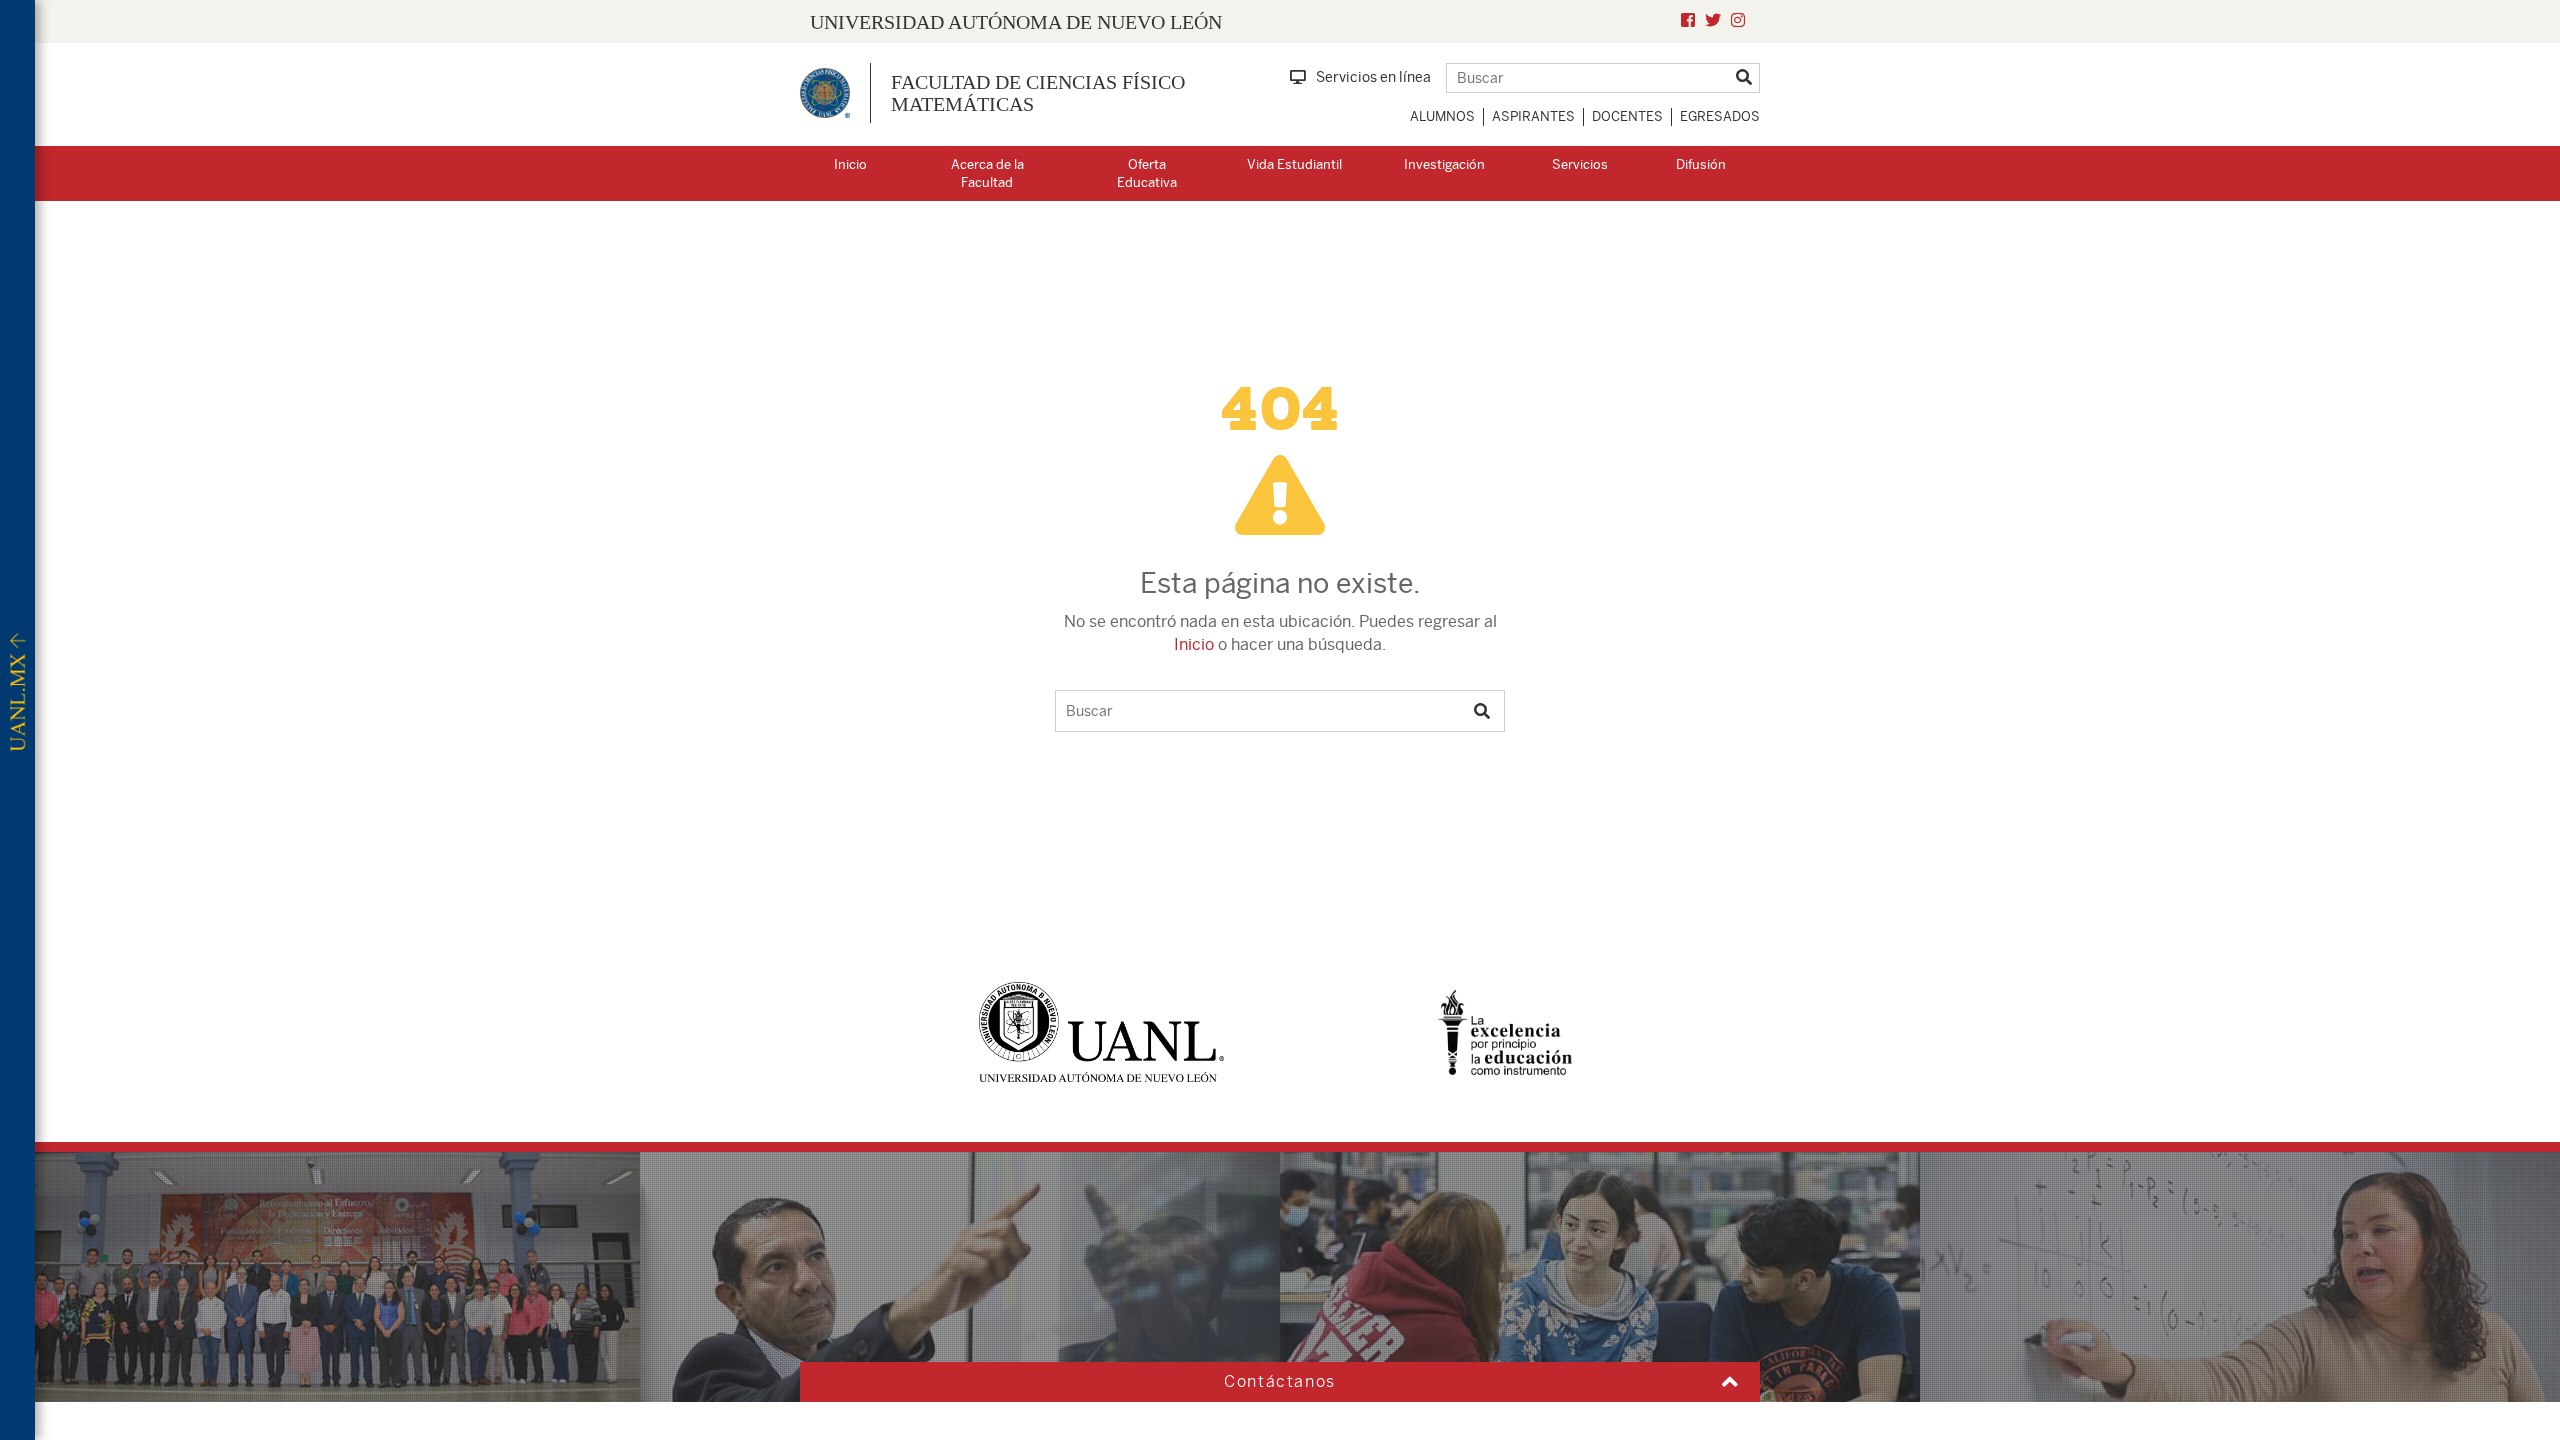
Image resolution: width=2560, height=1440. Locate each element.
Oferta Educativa (1147, 174)
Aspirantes (1533, 116)
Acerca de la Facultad (987, 174)
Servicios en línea (1373, 77)
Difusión (1701, 164)
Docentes (1627, 116)
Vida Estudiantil (1294, 164)
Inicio (850, 164)
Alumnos (1442, 116)
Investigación (1444, 164)
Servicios (1580, 164)
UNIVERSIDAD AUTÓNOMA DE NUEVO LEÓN (1016, 22)
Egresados (1720, 116)
